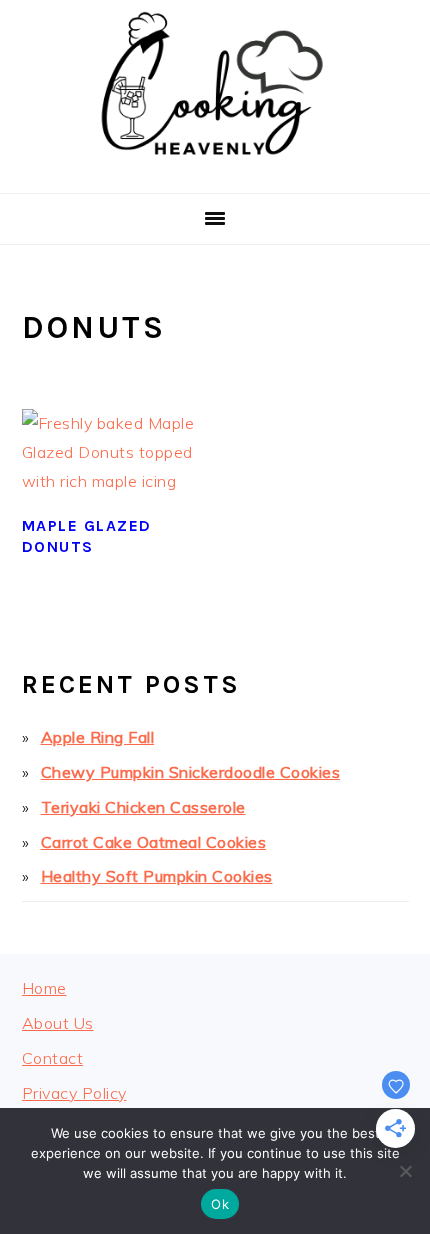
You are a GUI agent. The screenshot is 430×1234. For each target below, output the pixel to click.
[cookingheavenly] (215, 168)
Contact (53, 1058)
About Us (58, 1023)
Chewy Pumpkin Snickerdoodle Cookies (191, 772)
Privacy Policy (74, 1093)
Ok (220, 1204)
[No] (405, 1171)
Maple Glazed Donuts (87, 536)
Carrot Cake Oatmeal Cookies (154, 842)
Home (44, 988)
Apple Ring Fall (98, 737)
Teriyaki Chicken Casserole (143, 807)
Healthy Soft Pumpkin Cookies (157, 876)
